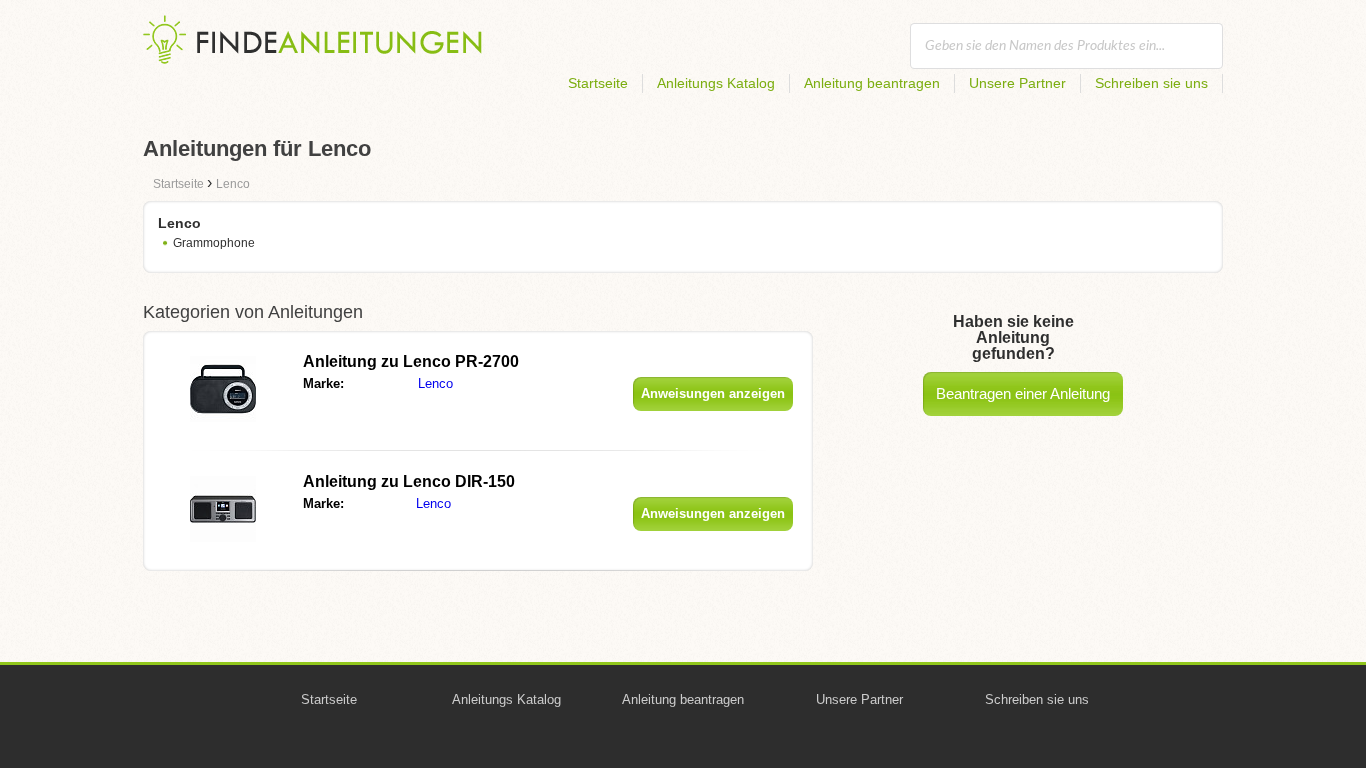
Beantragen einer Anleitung (1023, 393)
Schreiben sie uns (1151, 83)
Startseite (598, 83)
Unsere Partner (1017, 83)
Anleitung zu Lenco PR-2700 (411, 361)
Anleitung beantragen (872, 83)
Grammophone (214, 243)
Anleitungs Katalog (716, 83)
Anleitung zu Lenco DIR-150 (409, 481)
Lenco (435, 383)
